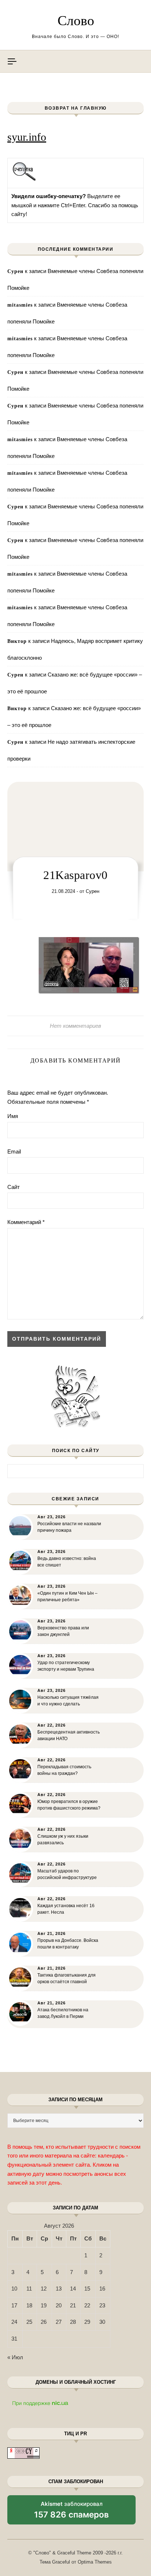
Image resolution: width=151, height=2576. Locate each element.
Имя (13, 1116)
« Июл (15, 2357)
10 (14, 2289)
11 (29, 2289)
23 (102, 2305)
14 (73, 2289)
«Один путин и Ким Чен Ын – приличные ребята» (67, 1596)
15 (87, 2289)
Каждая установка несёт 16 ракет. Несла (66, 1909)
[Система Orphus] (24, 180)
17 (14, 2305)
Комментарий (26, 1222)
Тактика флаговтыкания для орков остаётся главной (67, 1978)
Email (14, 1151)
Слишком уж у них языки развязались (63, 1840)
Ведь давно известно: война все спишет (67, 1562)
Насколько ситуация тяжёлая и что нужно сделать (68, 1701)
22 (87, 2305)
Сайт (14, 1187)
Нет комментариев (75, 1026)
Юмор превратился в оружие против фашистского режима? (69, 1805)
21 (73, 2305)
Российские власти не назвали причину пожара (69, 1527)
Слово (76, 20)
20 (59, 2305)
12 (44, 2289)
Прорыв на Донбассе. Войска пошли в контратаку (68, 1944)
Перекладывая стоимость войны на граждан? (64, 1770)
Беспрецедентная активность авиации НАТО (69, 1735)
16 (102, 2289)
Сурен (93, 891)
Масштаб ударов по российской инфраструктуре (67, 1874)
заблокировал (71, 2512)
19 (44, 2305)
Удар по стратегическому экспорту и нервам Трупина (66, 1666)
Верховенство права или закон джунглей (63, 1631)
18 (29, 2305)
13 (59, 2289)
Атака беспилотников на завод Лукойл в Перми (63, 2013)
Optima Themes (95, 2562)
